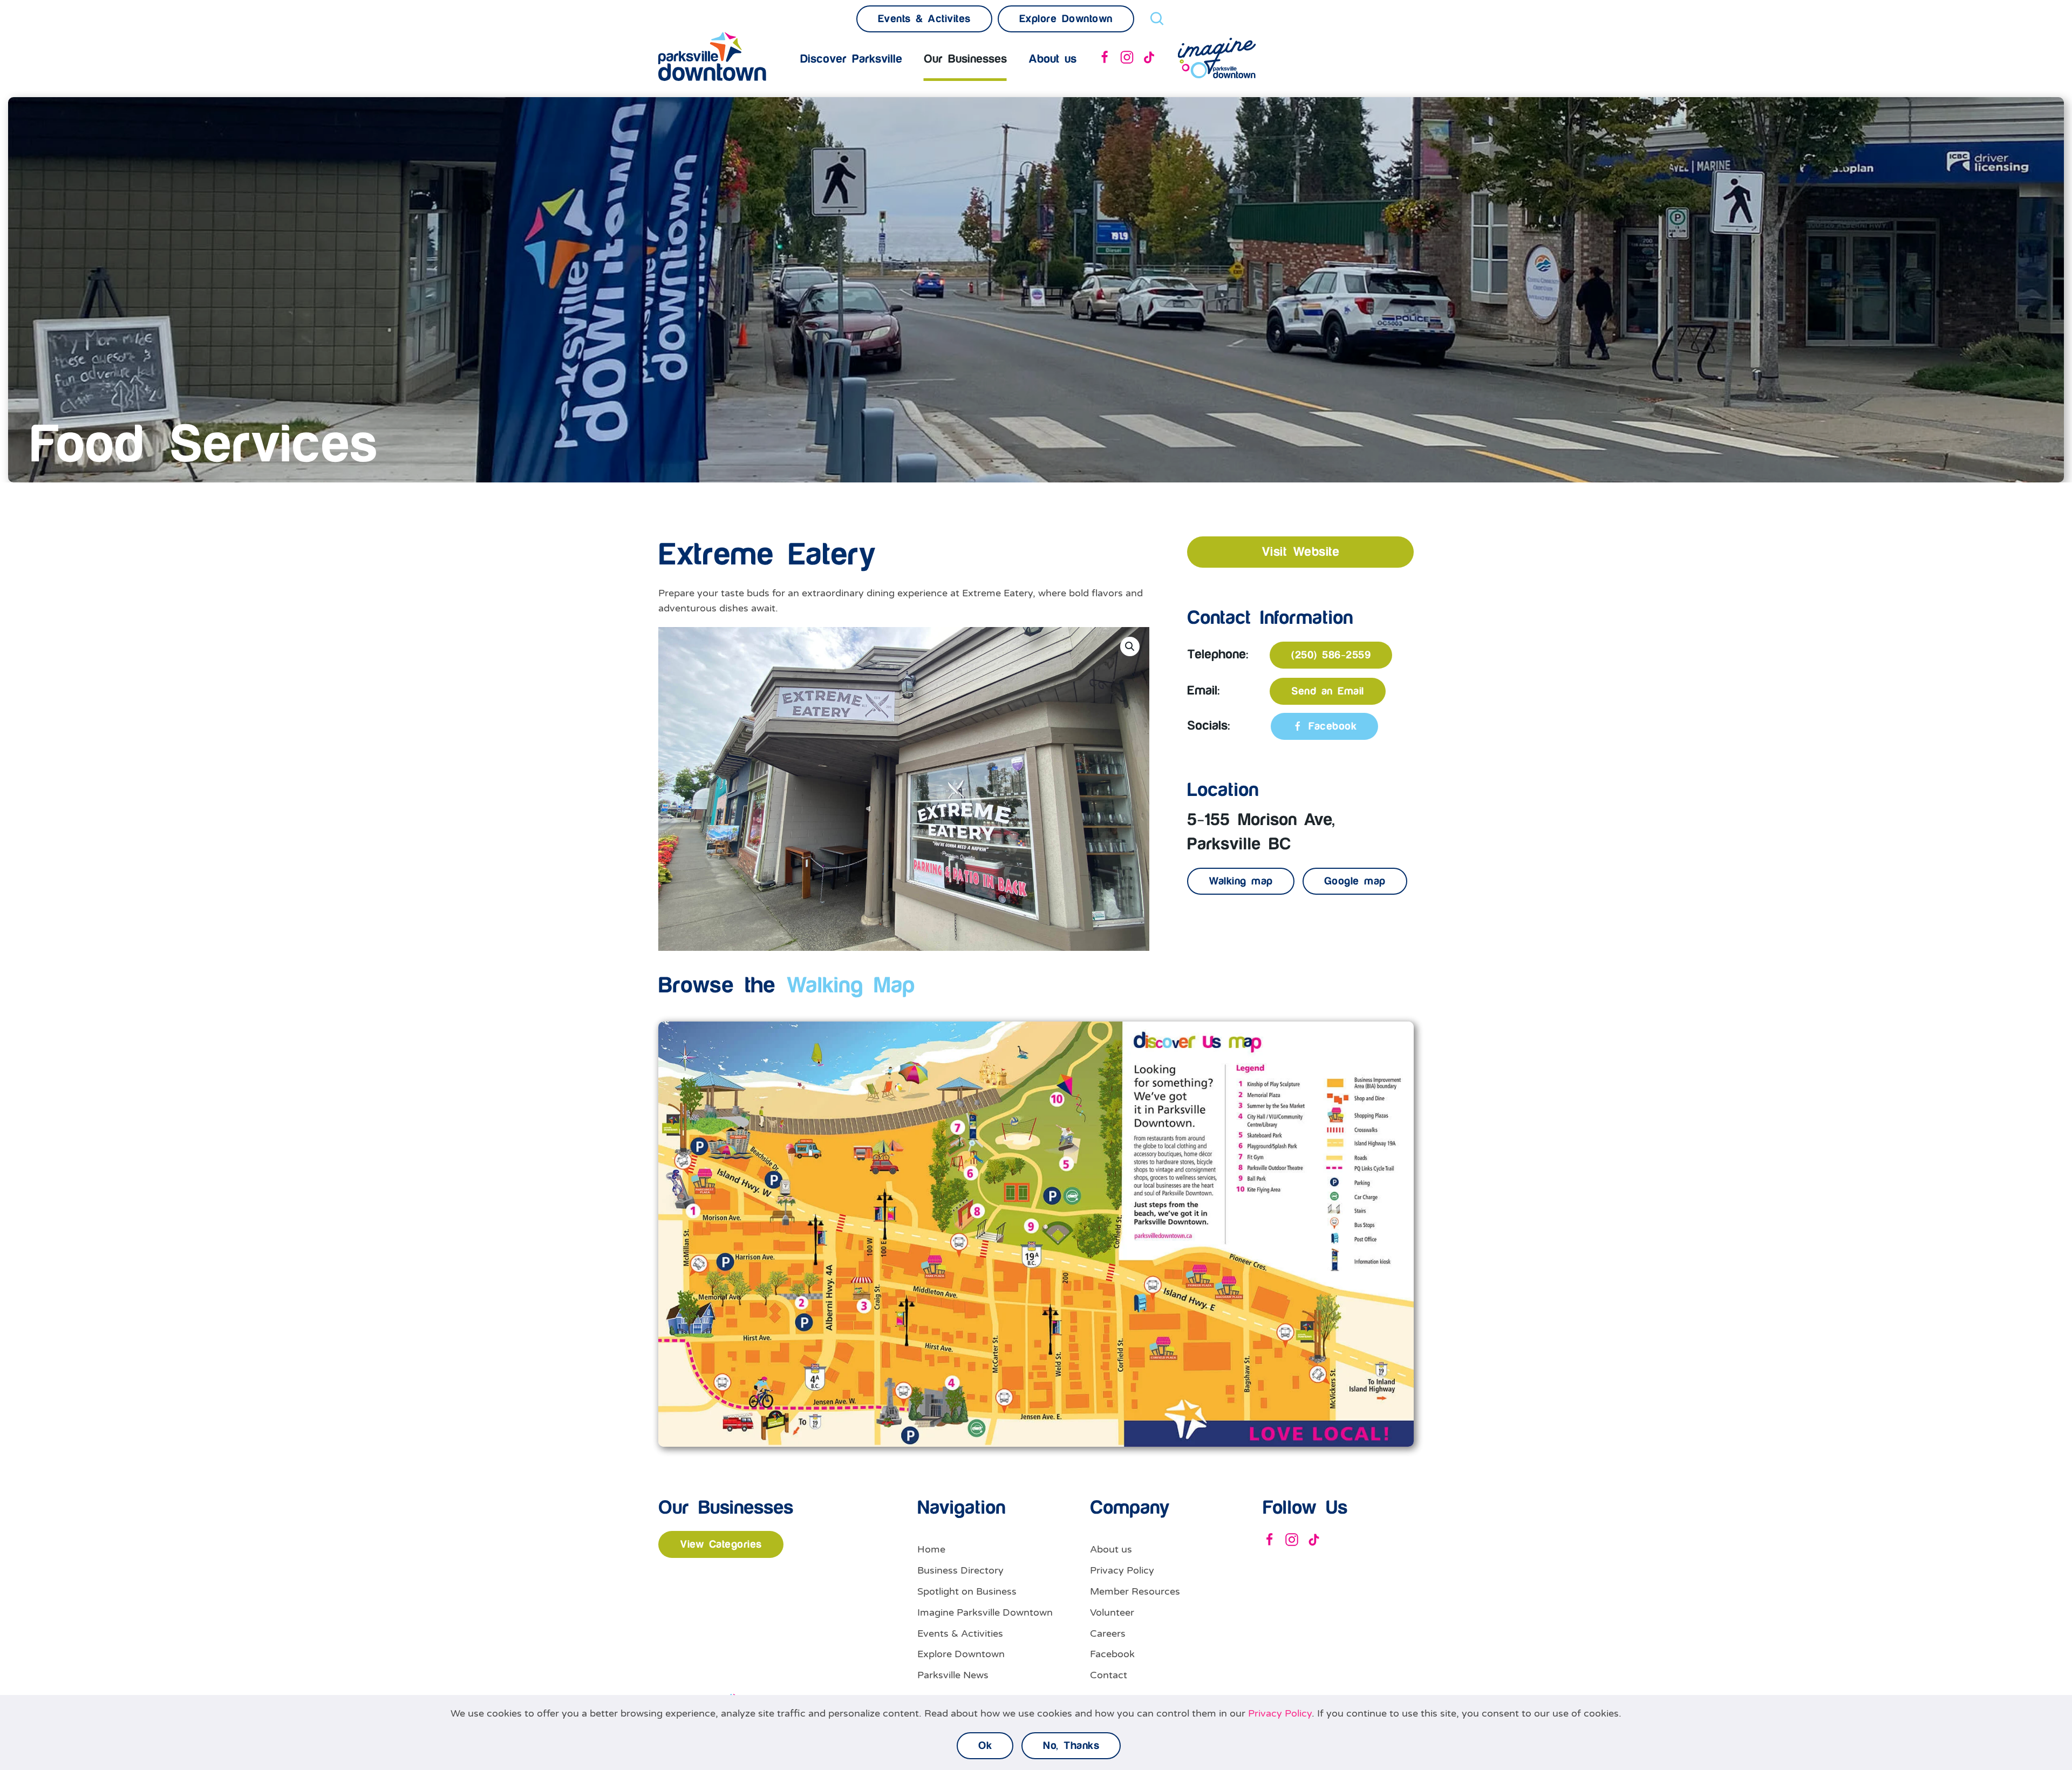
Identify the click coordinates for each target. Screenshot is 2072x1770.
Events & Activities (960, 1633)
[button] (1130, 646)
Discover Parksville (851, 59)
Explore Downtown (961, 1654)
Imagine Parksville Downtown (985, 1612)
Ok (985, 1746)
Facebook (1333, 726)
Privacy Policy (1122, 1570)
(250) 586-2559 (1331, 655)
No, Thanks (1071, 1746)
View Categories (721, 1544)
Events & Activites (924, 19)
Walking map (1241, 881)
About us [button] (1052, 59)
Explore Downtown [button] (1066, 19)
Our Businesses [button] (965, 59)
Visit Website (1301, 552)
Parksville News (953, 1675)
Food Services (203, 445)
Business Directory (960, 1570)
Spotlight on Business (967, 1591)
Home (931, 1549)
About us (1111, 1549)
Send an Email (1328, 691)
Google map (1355, 881)
